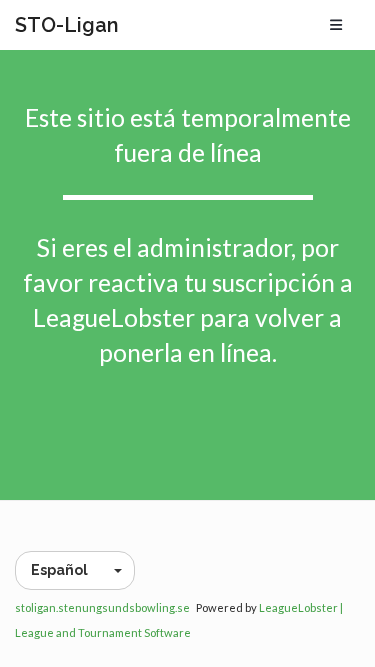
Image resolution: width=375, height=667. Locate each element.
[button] (75, 570)
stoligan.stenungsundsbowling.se (102, 607)
